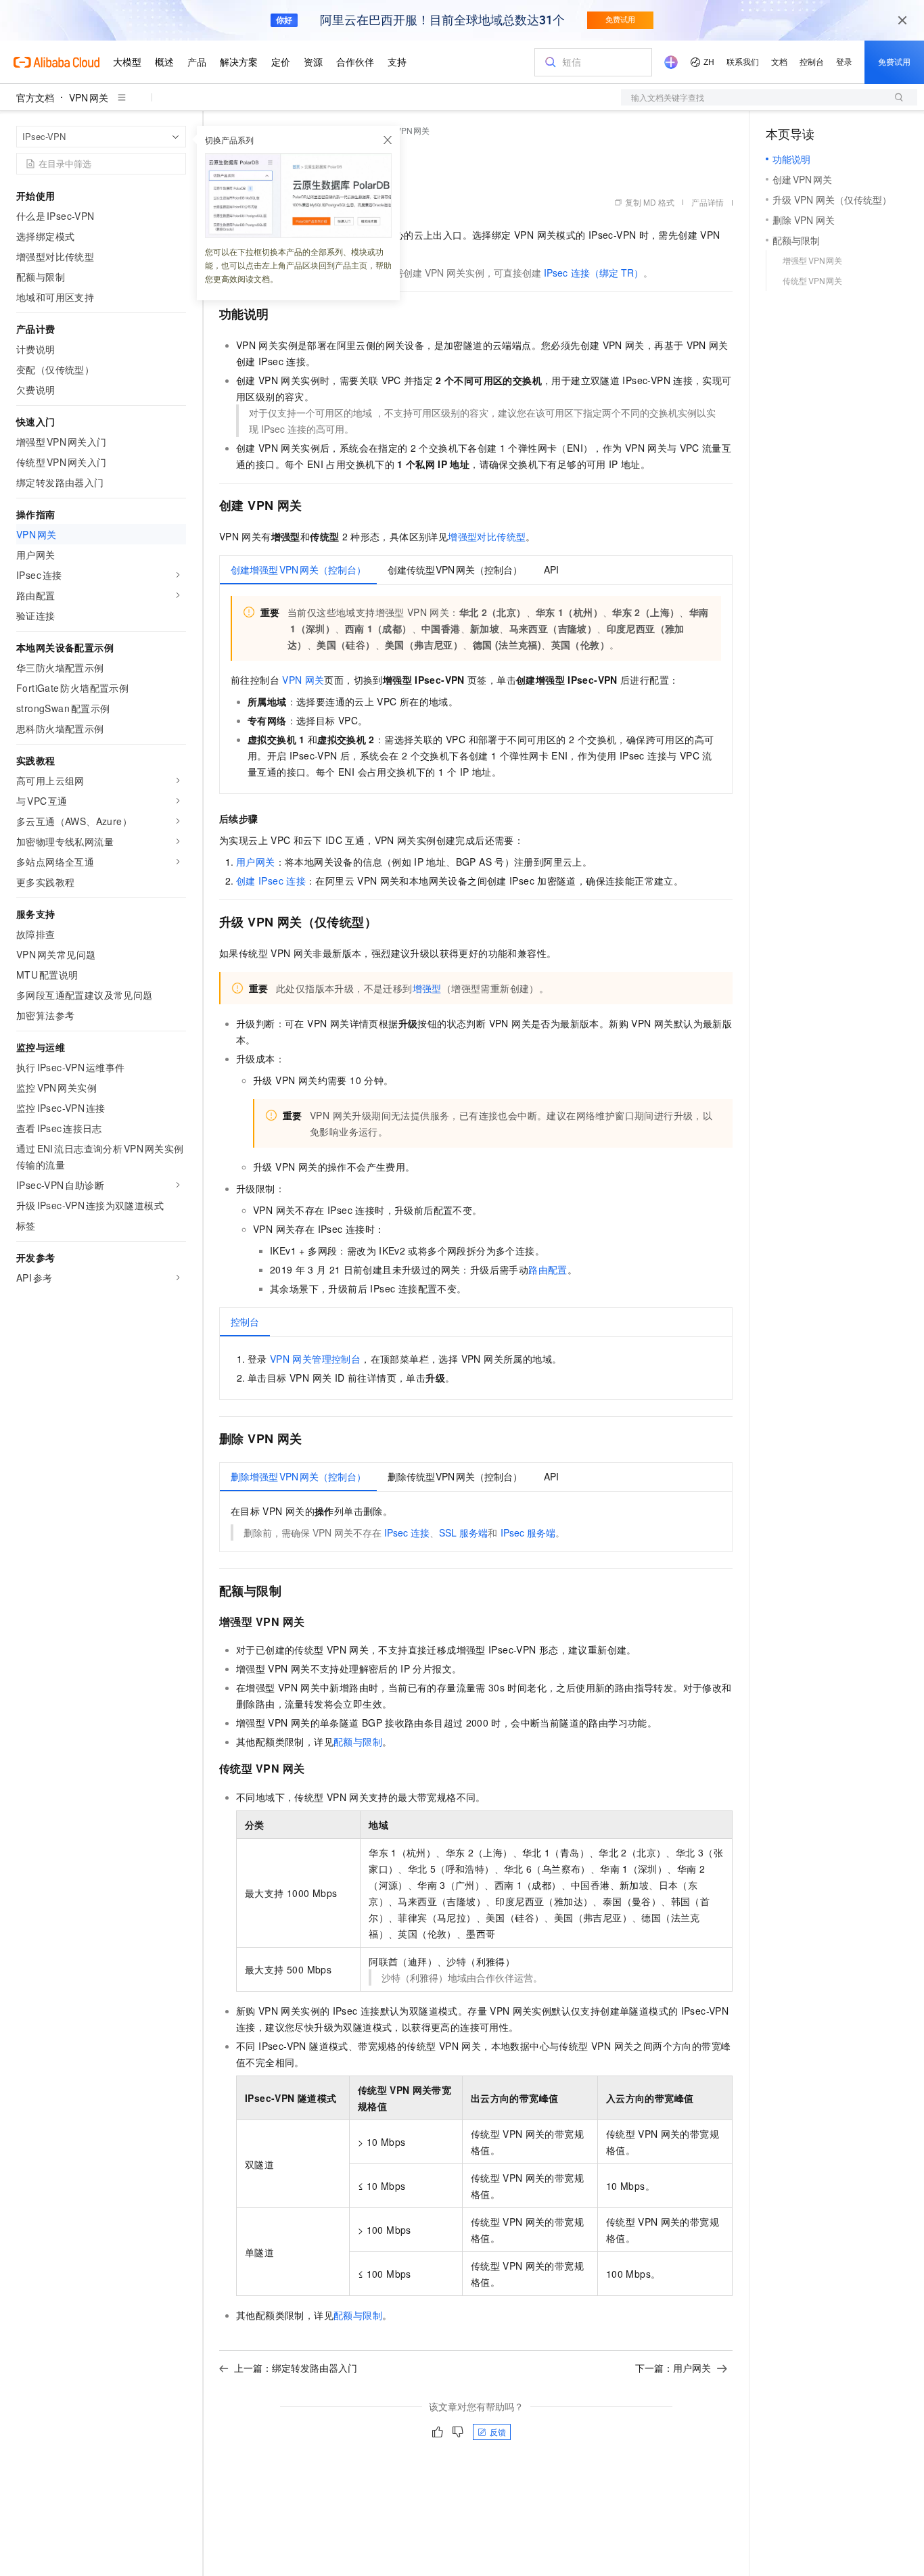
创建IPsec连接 (271, 881)
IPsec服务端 (528, 1532)
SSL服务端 (463, 1532)
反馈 (498, 2432)
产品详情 (708, 202)
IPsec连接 (407, 1532)
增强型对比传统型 (487, 536)
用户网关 (256, 862)
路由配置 (548, 1269)
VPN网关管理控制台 (315, 1359)
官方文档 (35, 97)
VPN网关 (89, 97)
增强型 (427, 988)
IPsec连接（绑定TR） (593, 273)
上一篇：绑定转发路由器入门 (296, 2368)
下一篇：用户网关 (673, 2368)
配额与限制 (358, 1741)
